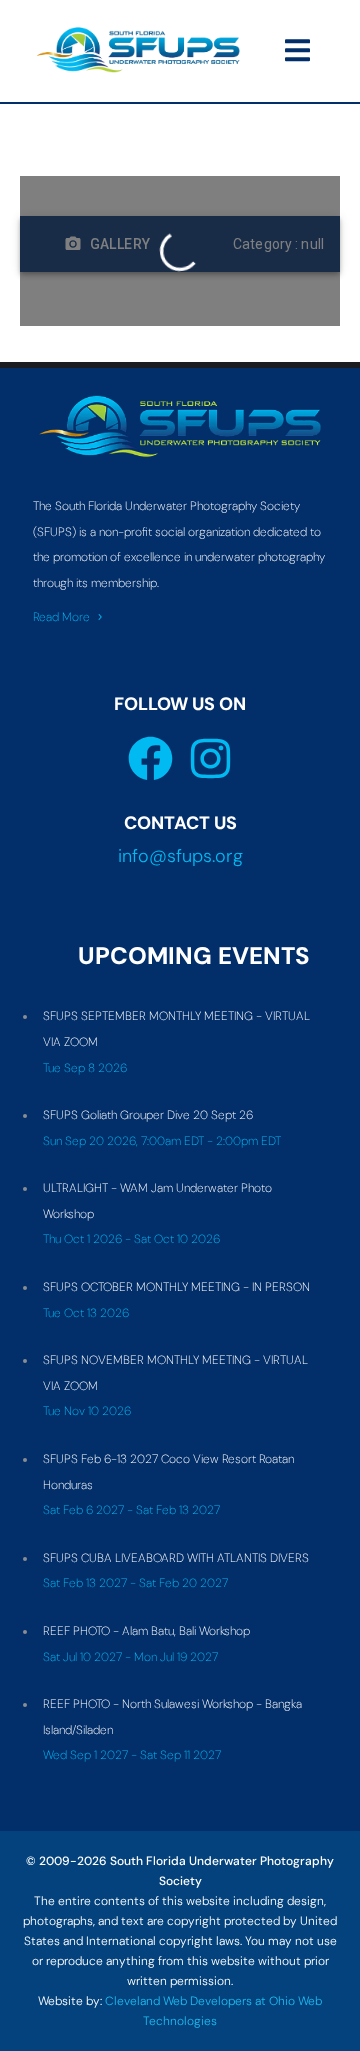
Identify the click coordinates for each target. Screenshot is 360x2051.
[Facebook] (150, 758)
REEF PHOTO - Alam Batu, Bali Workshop (146, 1631)
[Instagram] (210, 758)
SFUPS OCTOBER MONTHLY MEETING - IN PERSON (176, 1287)
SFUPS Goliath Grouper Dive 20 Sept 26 (148, 1115)
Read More (61, 617)
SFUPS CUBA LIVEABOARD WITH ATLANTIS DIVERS (176, 1558)
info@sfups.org (180, 856)
